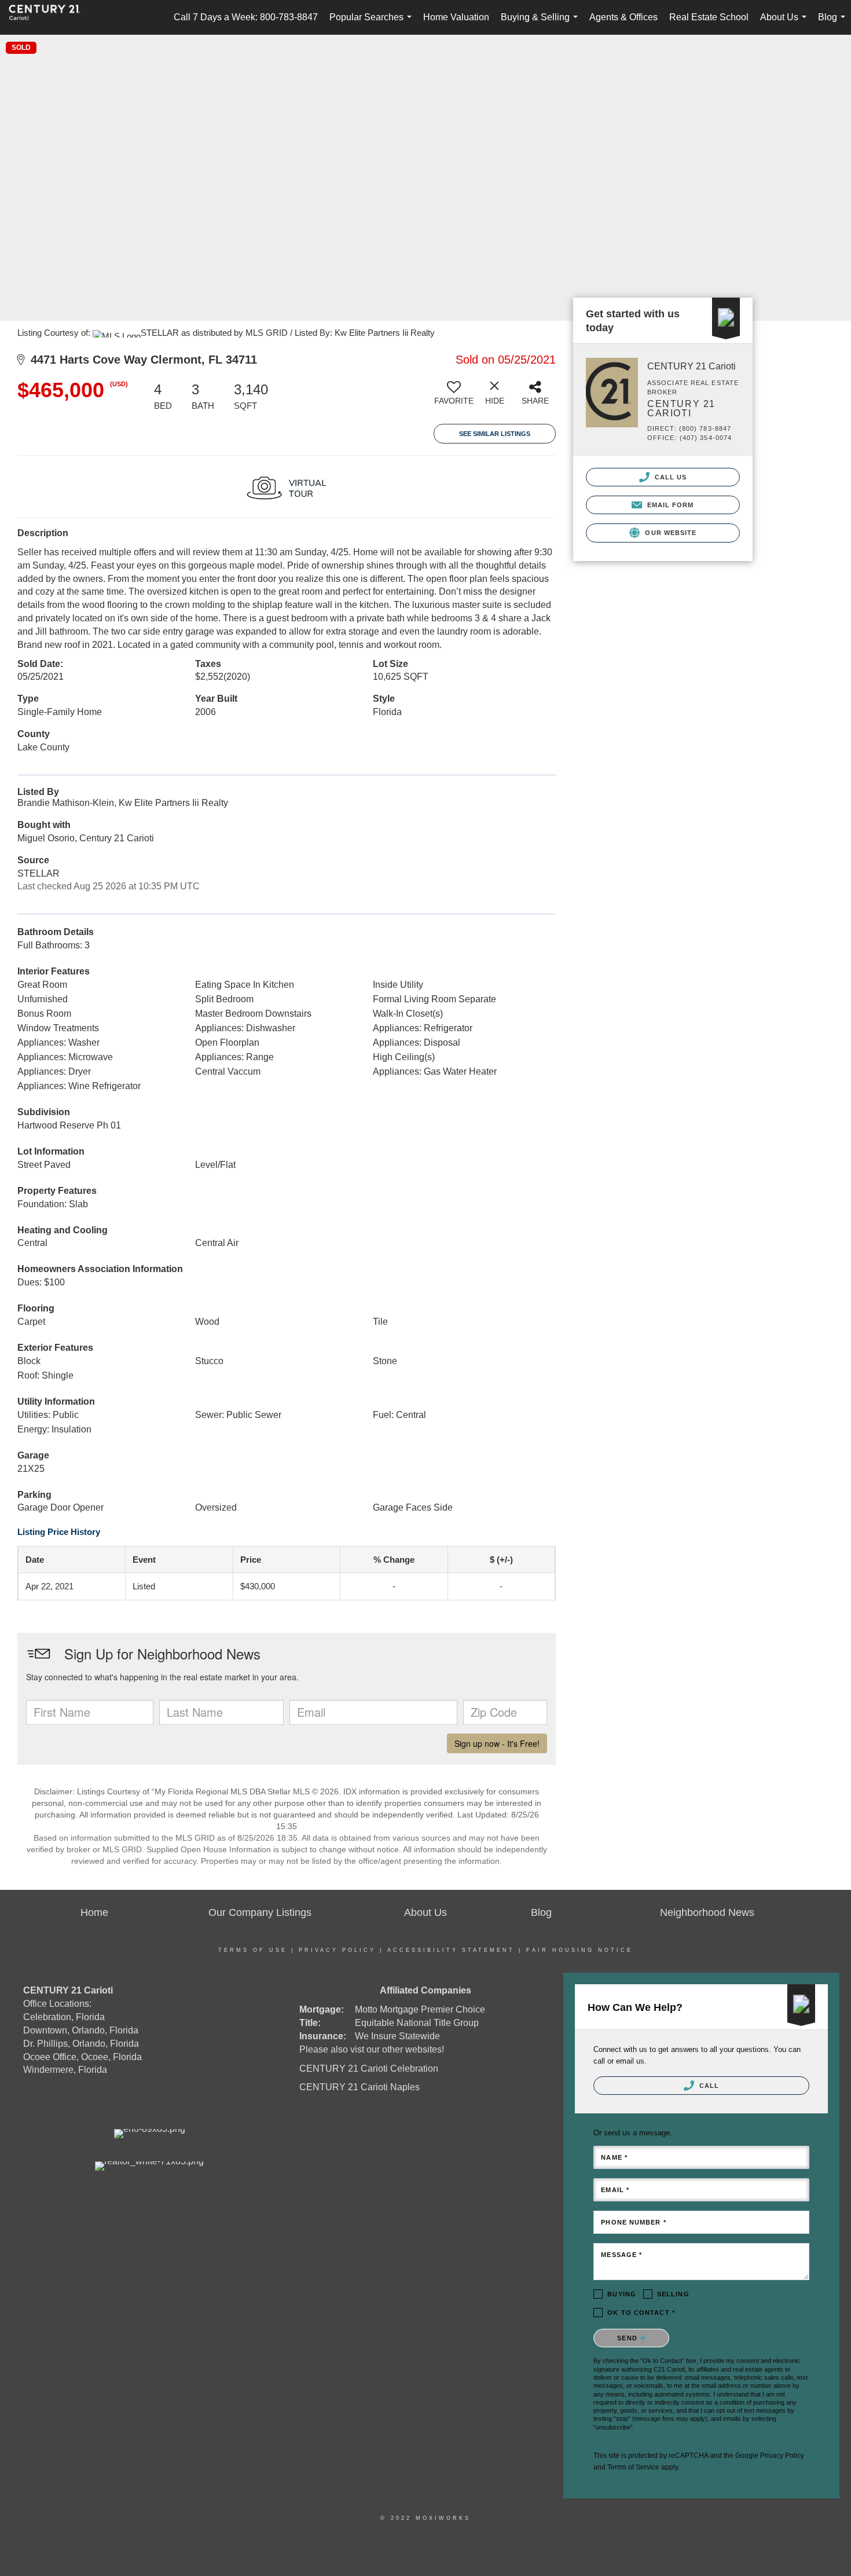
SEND (628, 2338)
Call (708, 2086)
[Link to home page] (50, 17)
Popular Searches (373, 23)
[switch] (454, 397)
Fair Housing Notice (579, 1950)
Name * (614, 2157)
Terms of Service (633, 2467)
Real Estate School (709, 17)
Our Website (670, 533)
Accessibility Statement (451, 1950)
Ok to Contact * (641, 2313)
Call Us (670, 477)
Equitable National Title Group (417, 2023)
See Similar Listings (495, 434)
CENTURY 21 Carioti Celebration (369, 2069)
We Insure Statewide (397, 2036)
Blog (834, 23)
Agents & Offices (623, 17)
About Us (786, 23)
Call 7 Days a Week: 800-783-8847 (246, 17)
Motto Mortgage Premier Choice (420, 2009)
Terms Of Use (253, 1950)
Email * (615, 2190)
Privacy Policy (337, 1950)
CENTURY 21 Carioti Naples (360, 2087)
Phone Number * (633, 2222)
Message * (621, 2255)
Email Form (669, 505)
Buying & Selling (542, 23)
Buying (622, 2294)
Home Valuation (456, 17)
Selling (673, 2294)
